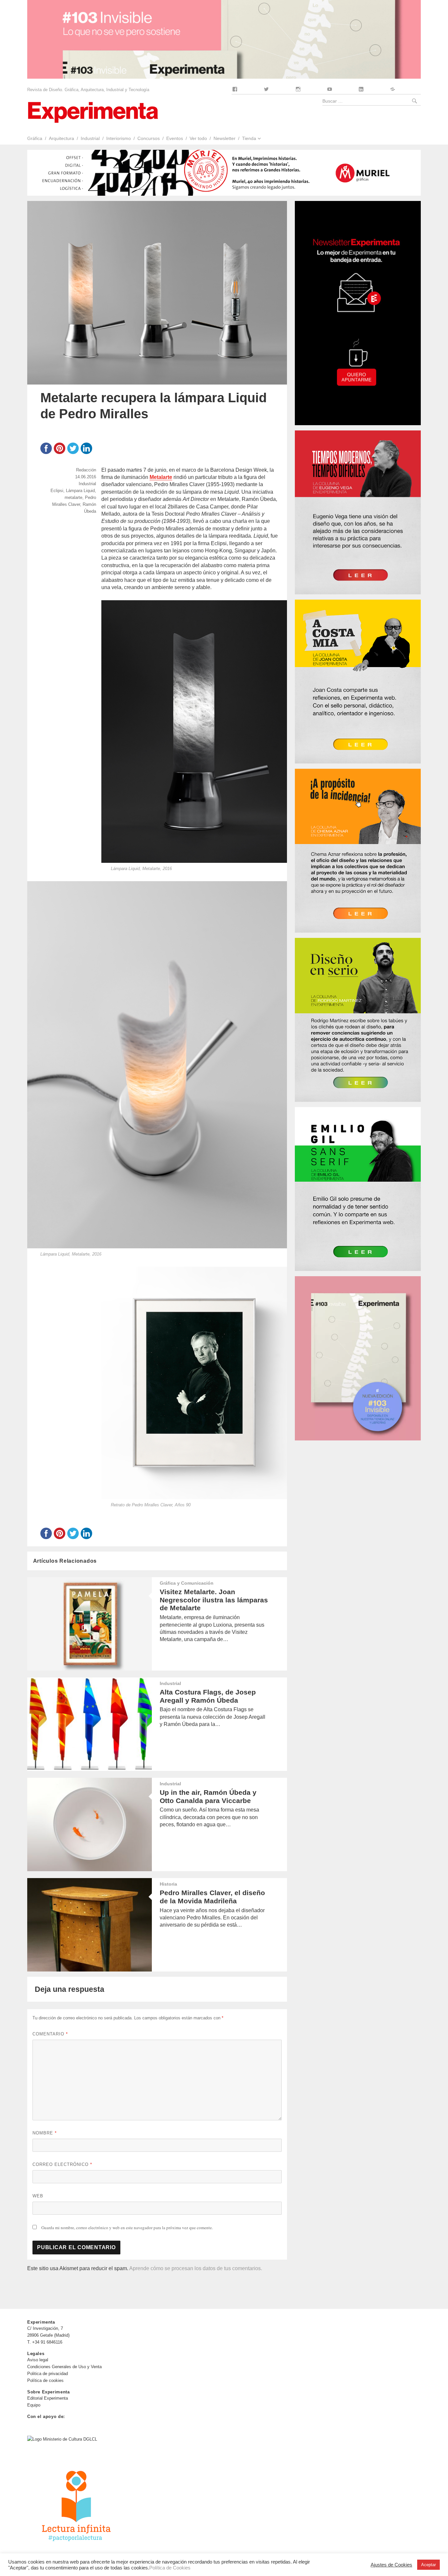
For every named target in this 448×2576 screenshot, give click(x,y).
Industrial (90, 138)
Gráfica (35, 138)
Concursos (149, 138)
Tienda (249, 138)
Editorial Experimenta (48, 2398)
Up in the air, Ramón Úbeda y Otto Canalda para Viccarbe (208, 1796)
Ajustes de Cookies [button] (391, 2565)
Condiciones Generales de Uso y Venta (64, 2367)
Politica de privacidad (48, 2374)
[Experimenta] (93, 112)
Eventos (175, 138)
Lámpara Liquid (80, 491)
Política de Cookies (170, 2568)
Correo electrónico (62, 2164)
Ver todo (198, 138)
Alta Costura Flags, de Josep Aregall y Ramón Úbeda (208, 1696)
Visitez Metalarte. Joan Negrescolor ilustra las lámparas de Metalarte (214, 1600)
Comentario (50, 2034)
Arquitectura (61, 138)
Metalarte (161, 477)
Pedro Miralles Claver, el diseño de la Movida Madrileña (212, 1897)
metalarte (73, 497)
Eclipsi (57, 491)
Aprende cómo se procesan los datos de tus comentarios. (196, 2268)
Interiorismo (119, 138)
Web (38, 2196)
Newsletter (224, 138)
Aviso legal (38, 2360)
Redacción (86, 470)
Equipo (34, 2405)
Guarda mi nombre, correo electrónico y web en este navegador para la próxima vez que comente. (127, 2228)
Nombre (45, 2133)
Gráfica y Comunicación (187, 1583)
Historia (168, 1884)
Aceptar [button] (428, 2565)
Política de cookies (45, 2380)
